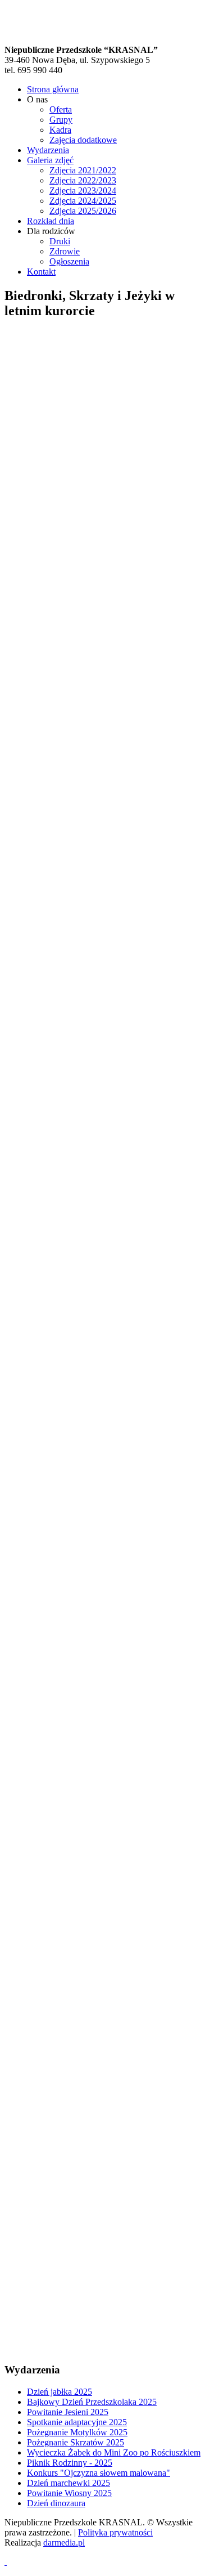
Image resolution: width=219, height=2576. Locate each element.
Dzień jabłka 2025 (60, 2392)
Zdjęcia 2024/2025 (83, 201)
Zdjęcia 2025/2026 (83, 211)
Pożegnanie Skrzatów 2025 (76, 2442)
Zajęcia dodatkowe (83, 140)
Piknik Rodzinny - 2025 (70, 2463)
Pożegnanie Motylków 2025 (77, 2432)
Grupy (61, 120)
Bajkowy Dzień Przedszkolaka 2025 (92, 2402)
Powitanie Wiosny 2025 (69, 2493)
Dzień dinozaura (56, 2503)
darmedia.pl (64, 2543)
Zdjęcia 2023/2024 (83, 191)
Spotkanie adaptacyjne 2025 (77, 2422)
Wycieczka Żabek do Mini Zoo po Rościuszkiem (114, 2452)
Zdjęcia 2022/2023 (83, 180)
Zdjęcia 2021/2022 (83, 170)
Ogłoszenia (69, 261)
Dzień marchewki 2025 (69, 2483)
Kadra (60, 130)
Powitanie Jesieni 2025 (68, 2412)
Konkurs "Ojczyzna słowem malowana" (99, 2473)
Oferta (61, 109)
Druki (60, 241)
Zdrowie (65, 251)
